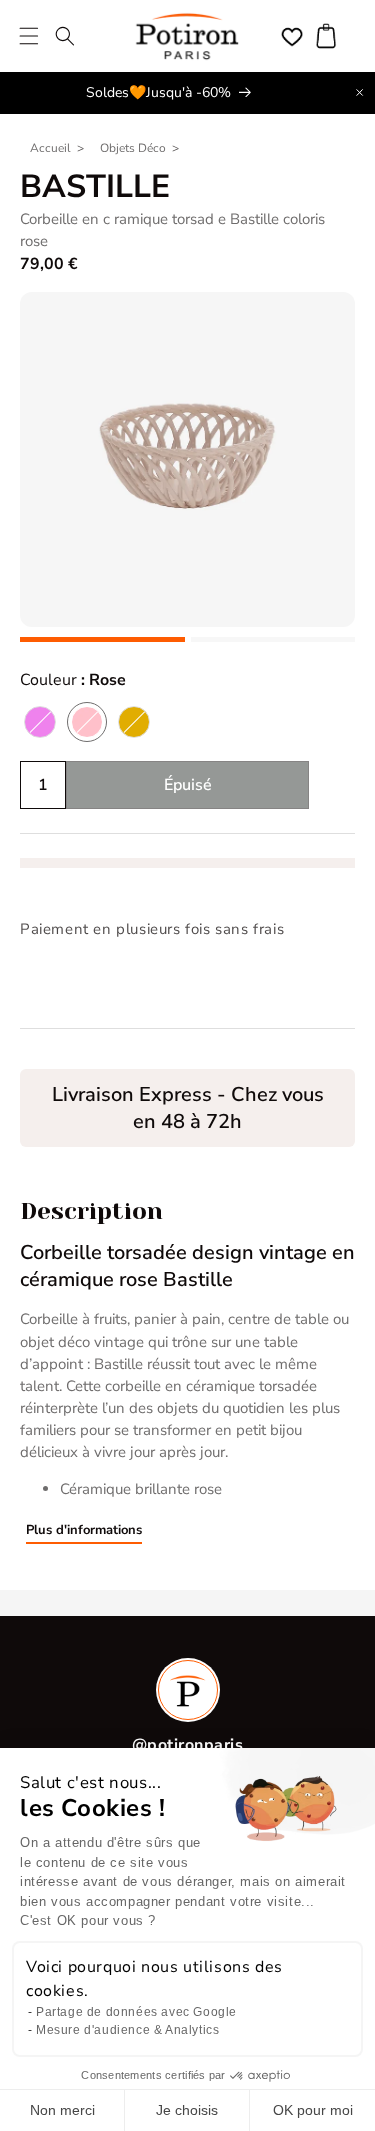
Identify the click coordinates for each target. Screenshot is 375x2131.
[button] (29, 36)
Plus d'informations (84, 1530)
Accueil (50, 148)
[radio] (40, 722)
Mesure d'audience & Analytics (127, 2030)
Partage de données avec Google (136, 2012)
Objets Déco (133, 148)
